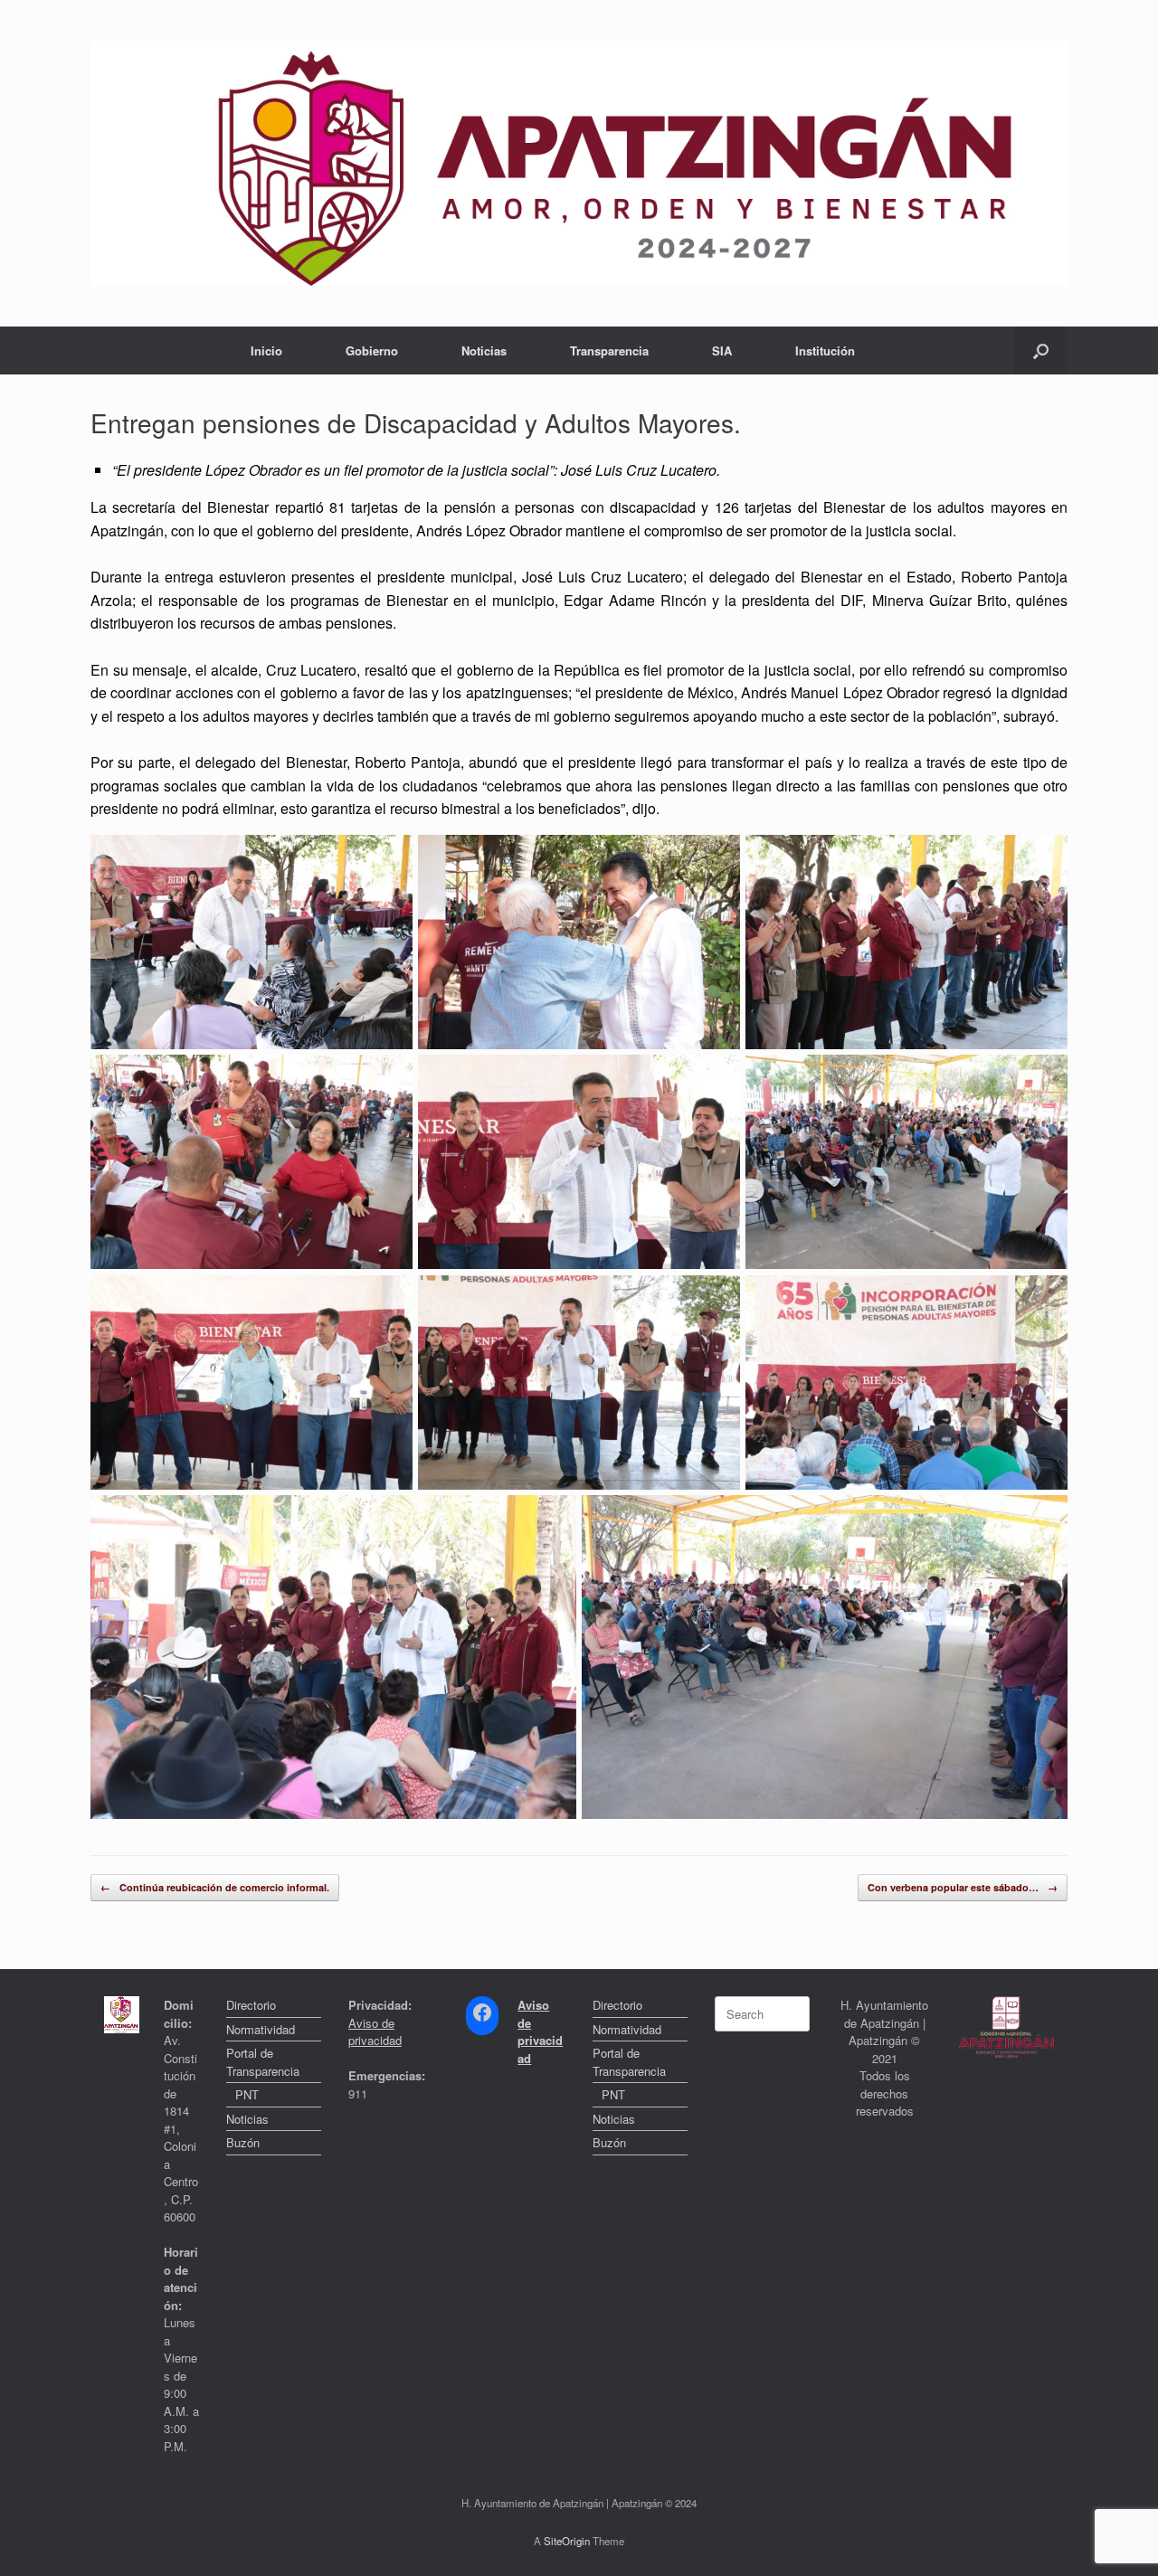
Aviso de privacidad (375, 2032)
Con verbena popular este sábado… (963, 1887)
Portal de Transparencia (263, 2062)
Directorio (251, 2005)
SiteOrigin (567, 2541)
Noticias (484, 350)
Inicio (266, 350)
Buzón (243, 2142)
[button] (1041, 350)
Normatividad (261, 2029)
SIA (722, 350)
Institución (825, 350)
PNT (247, 2094)
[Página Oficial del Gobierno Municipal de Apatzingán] (579, 163)
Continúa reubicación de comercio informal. (215, 1887)
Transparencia (609, 350)
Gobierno (372, 350)
